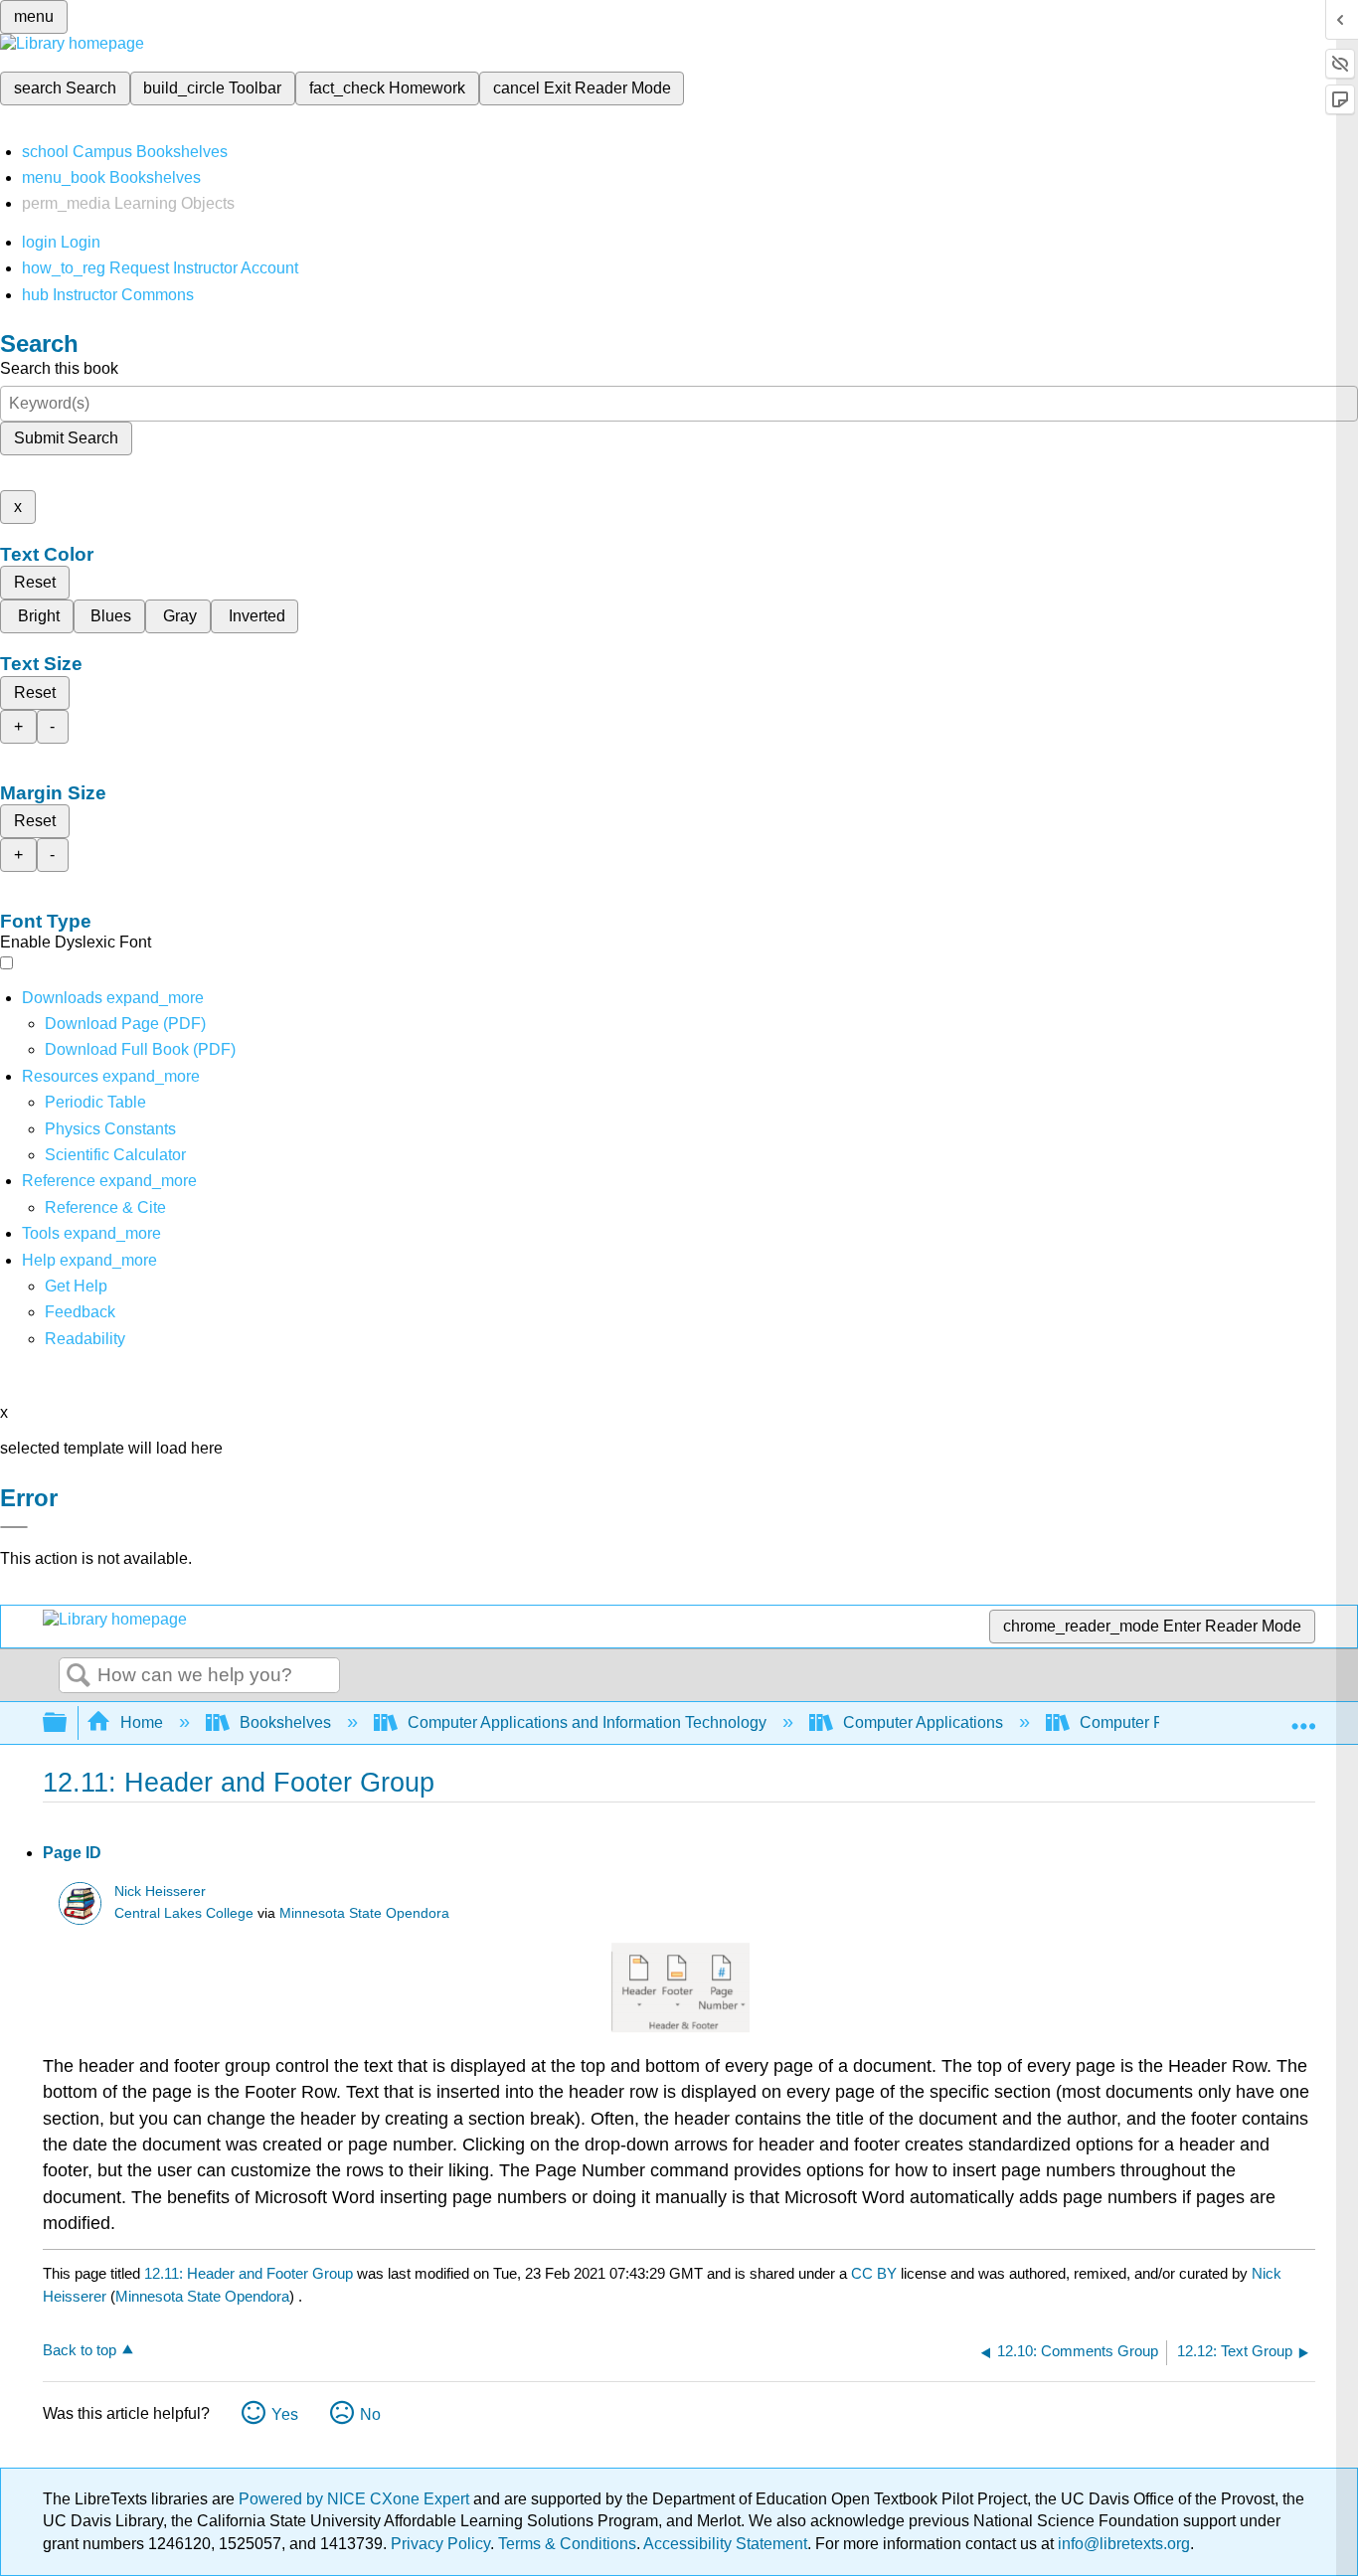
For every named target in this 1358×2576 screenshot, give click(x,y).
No (370, 2414)
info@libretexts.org (1122, 2544)
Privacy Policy (440, 2544)
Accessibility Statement (725, 2544)
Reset (35, 582)
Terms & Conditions (567, 2544)
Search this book (59, 368)
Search (79, 1676)
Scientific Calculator (115, 1155)
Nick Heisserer (160, 1891)
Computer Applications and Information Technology (587, 1722)
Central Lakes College (184, 1913)
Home (142, 1722)
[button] (80, 1312)
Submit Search (66, 438)
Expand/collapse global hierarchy (68, 1723)
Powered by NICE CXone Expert (356, 2499)
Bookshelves (285, 1722)
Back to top (80, 2350)
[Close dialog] (14, 1527)
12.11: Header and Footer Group (249, 2273)
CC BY (876, 2273)
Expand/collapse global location (1303, 1717)
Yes (285, 2414)
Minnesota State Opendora (364, 1913)
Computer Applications (923, 1722)
